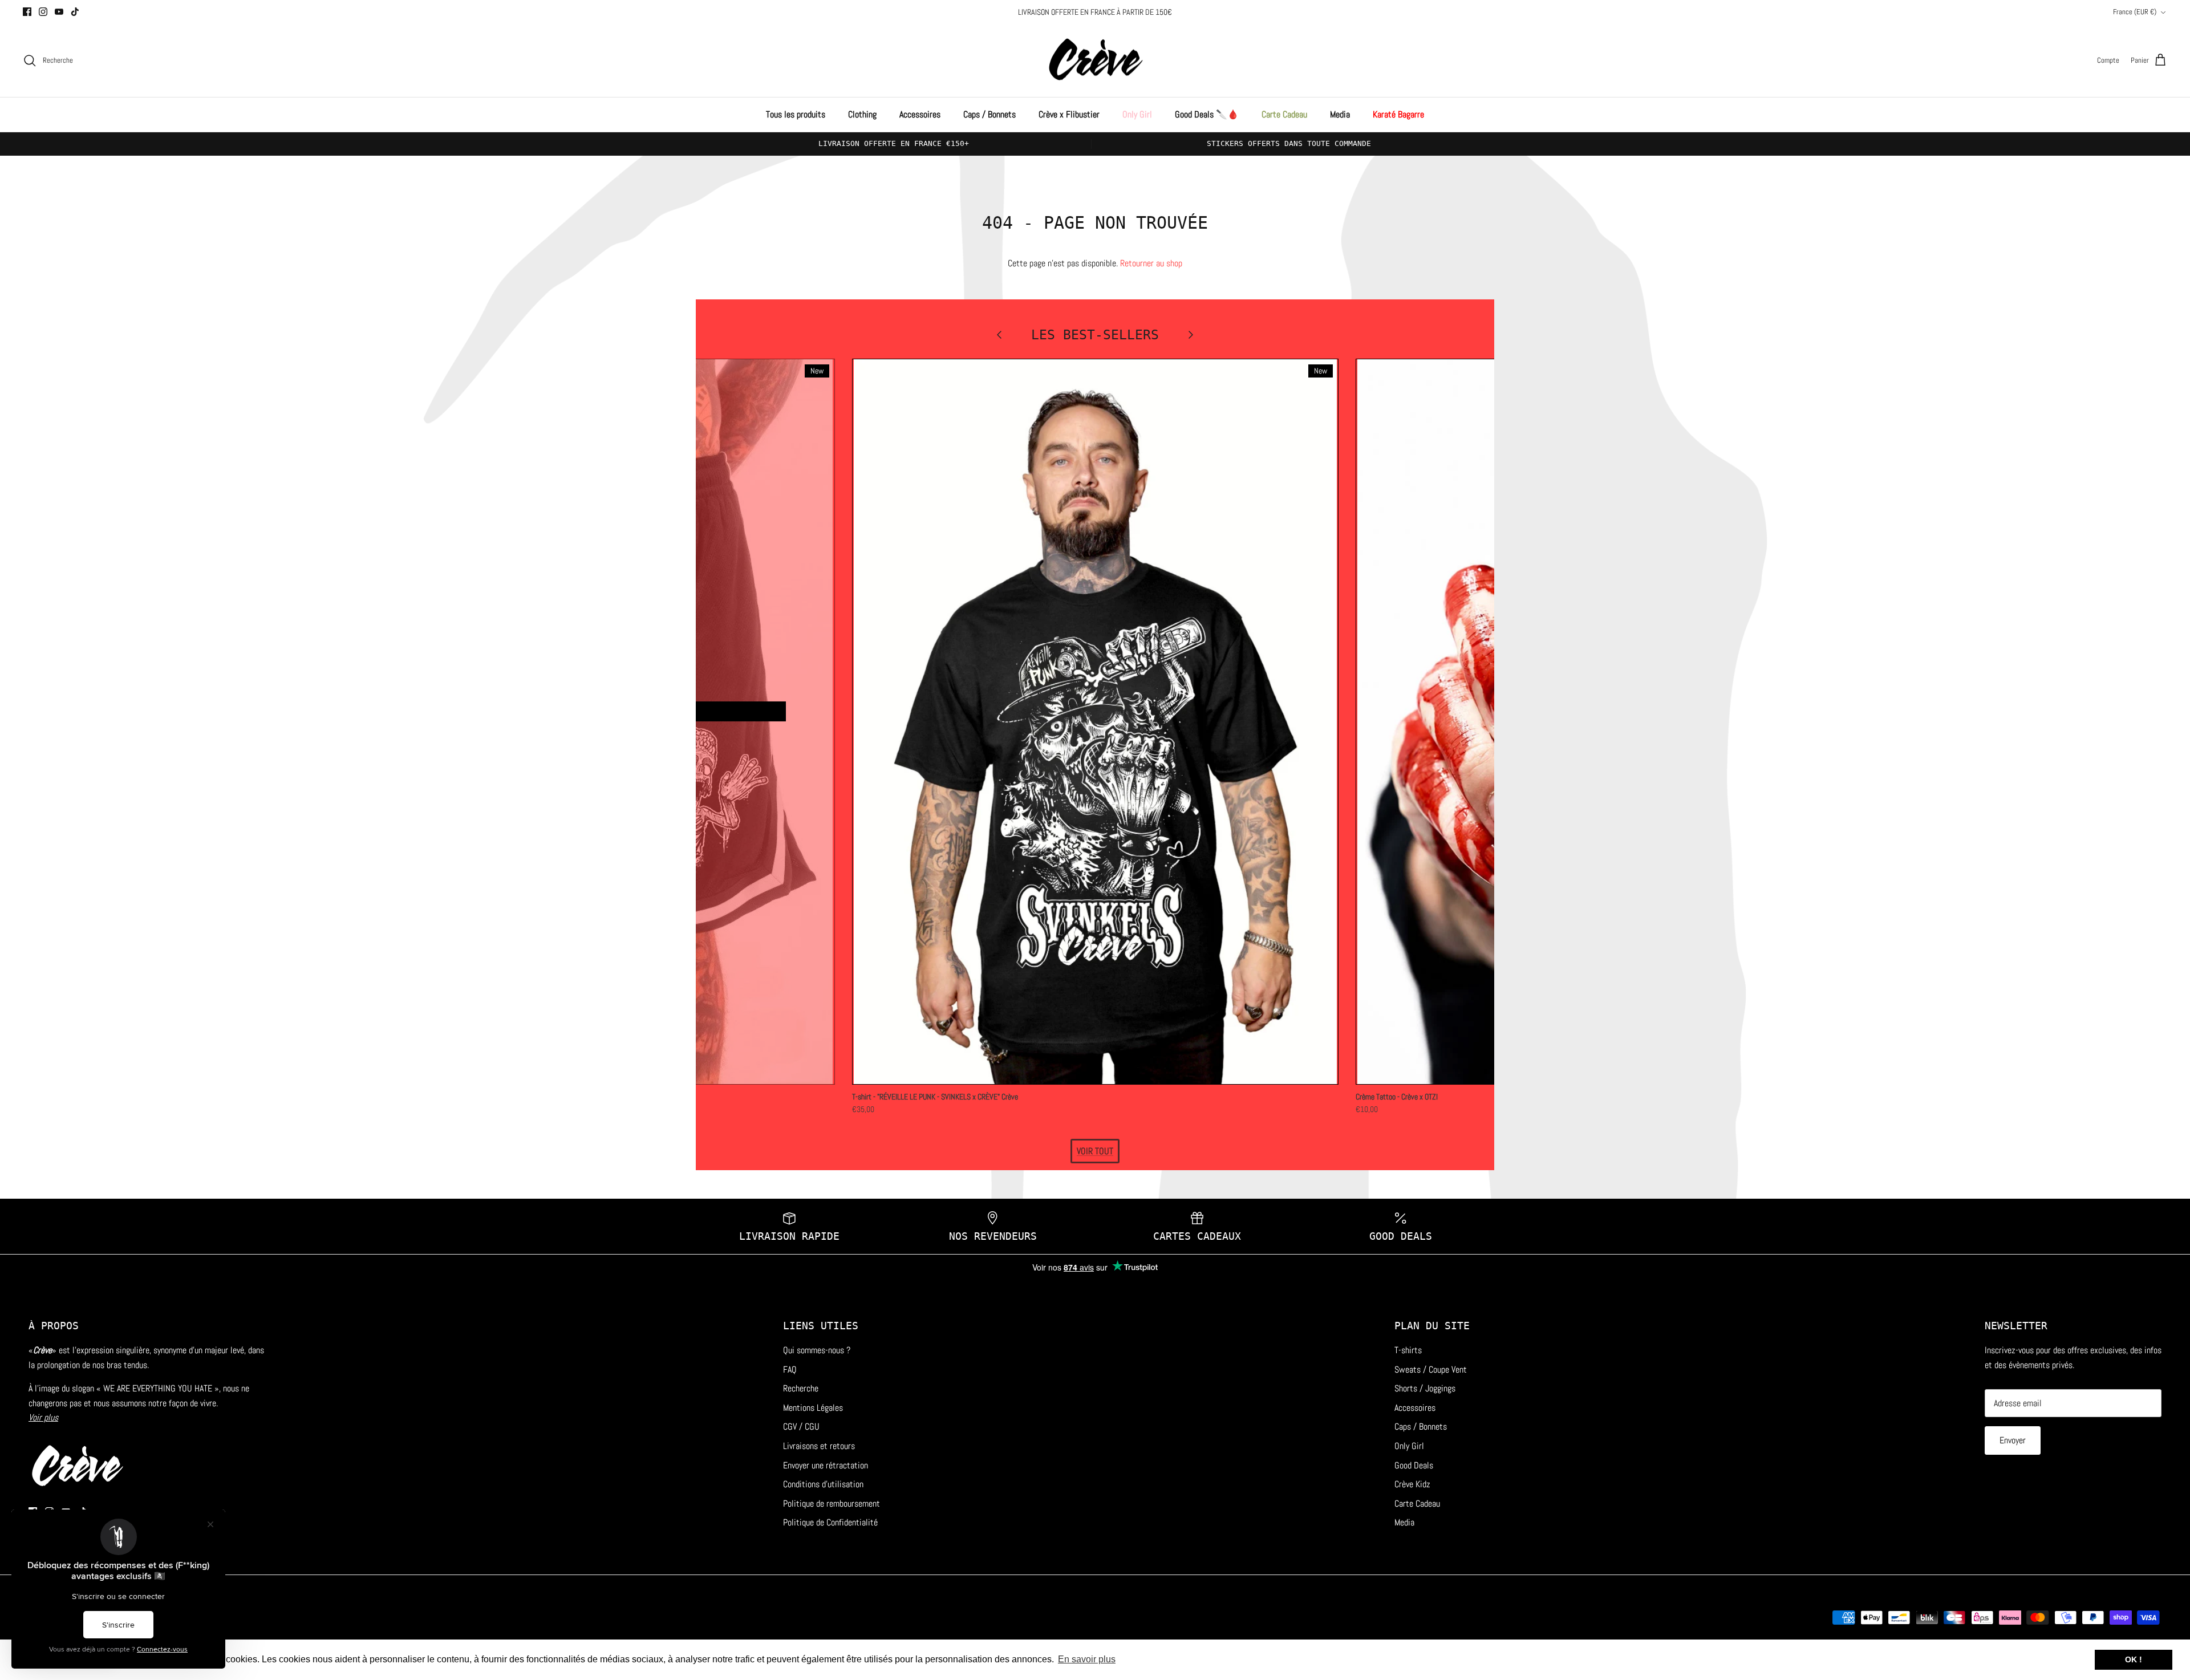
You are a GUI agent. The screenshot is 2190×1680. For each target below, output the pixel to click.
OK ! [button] (2134, 1659)
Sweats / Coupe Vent (1431, 1369)
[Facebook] (27, 12)
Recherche (801, 1388)
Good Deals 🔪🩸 (1207, 114)
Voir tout (1095, 1151)
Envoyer (2013, 1440)
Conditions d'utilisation (823, 1484)
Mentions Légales (813, 1408)
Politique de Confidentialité (830, 1522)
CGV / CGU (801, 1427)
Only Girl (1137, 114)
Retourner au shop (1151, 263)
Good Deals (1414, 1465)
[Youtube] (59, 12)
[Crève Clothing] (1095, 61)
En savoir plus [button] (1087, 1659)
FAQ (790, 1369)
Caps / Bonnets (989, 114)
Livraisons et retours (819, 1446)
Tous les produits (796, 114)
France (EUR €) (2135, 12)
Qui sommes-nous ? (817, 1350)
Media (1340, 114)
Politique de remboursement (832, 1504)
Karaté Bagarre (1398, 114)
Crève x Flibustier (1069, 114)
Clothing (862, 114)
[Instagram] (43, 12)
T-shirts (1408, 1350)
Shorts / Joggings (1425, 1388)
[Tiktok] (75, 12)
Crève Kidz (1412, 1484)
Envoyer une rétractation (826, 1465)
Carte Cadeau (1284, 114)
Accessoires (920, 114)
